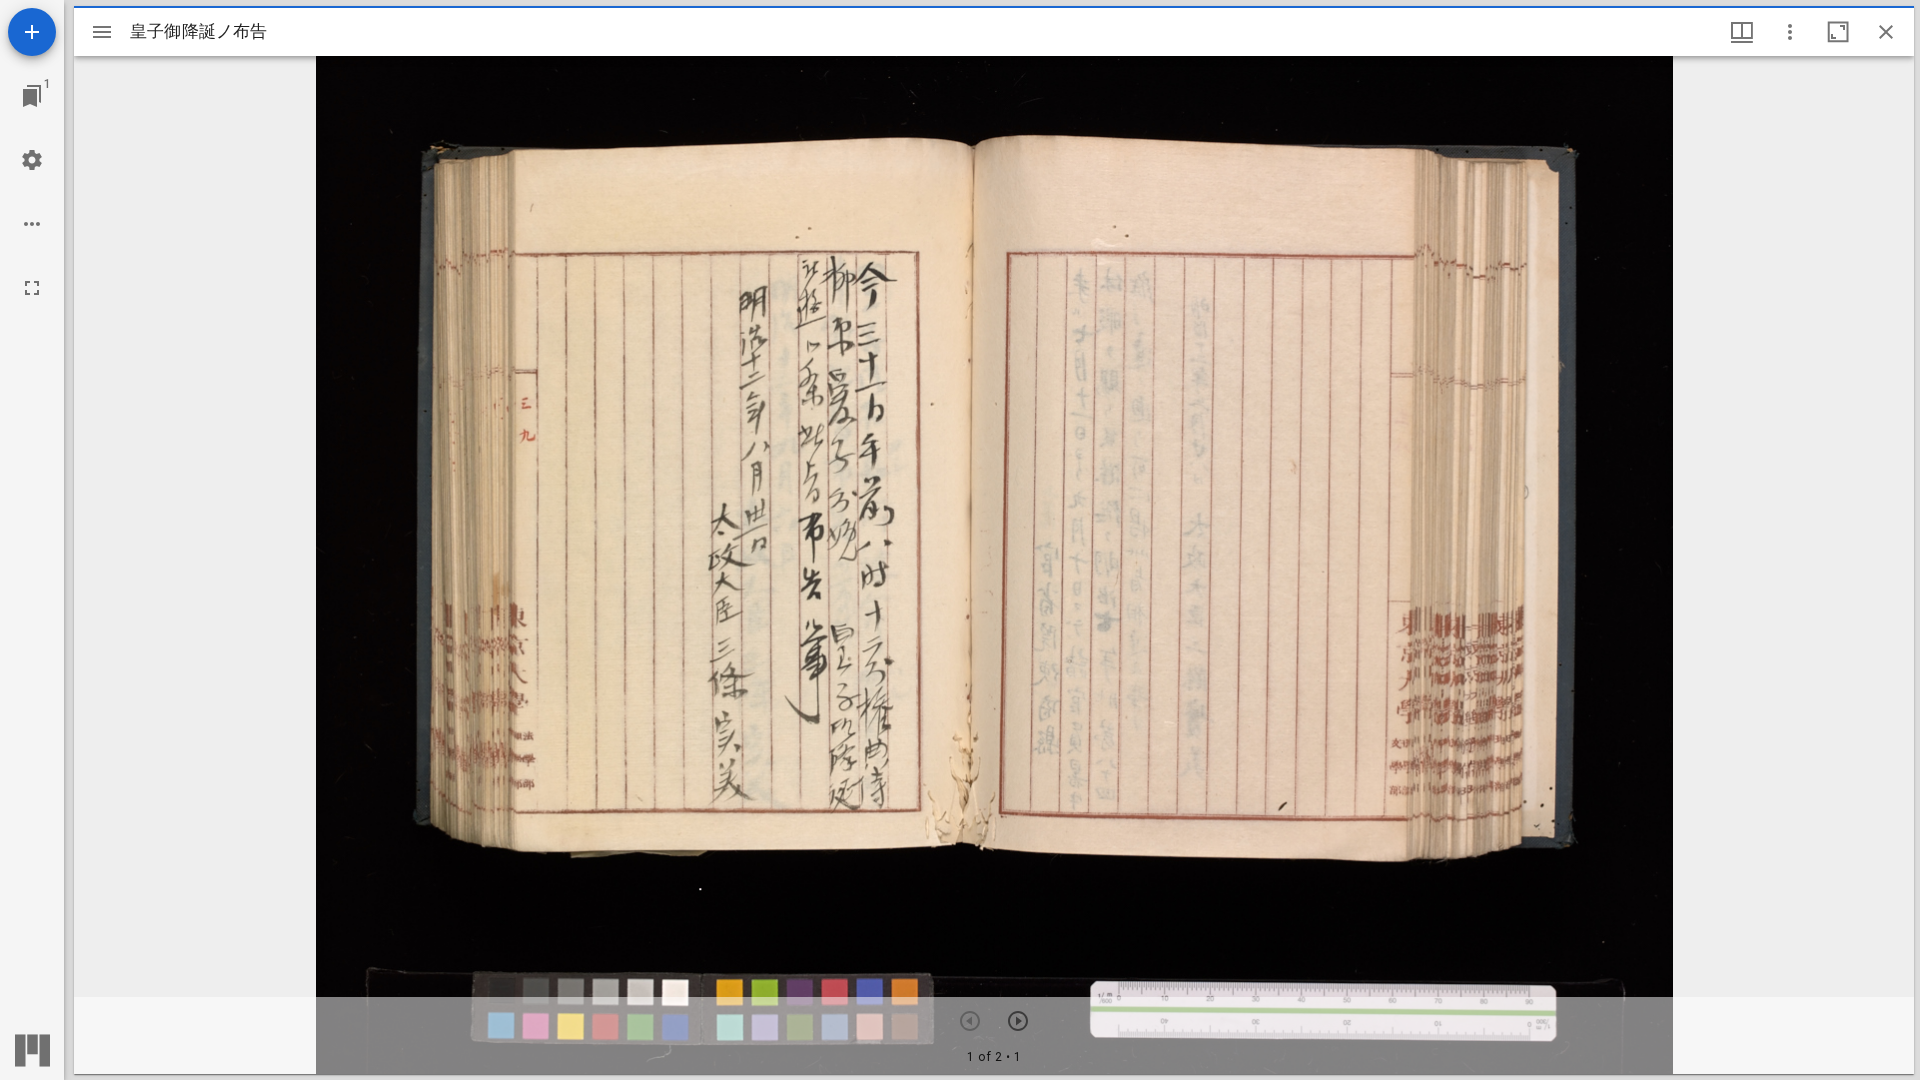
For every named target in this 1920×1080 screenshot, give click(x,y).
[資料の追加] (32, 32)
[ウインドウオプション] (1790, 32)
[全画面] (32, 288)
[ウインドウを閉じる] (1886, 32)
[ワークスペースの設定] (32, 160)
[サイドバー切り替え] (102, 32)
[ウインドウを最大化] (1838, 32)
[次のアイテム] (1018, 1021)
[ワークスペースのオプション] (32, 224)
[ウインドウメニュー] (1742, 32)
